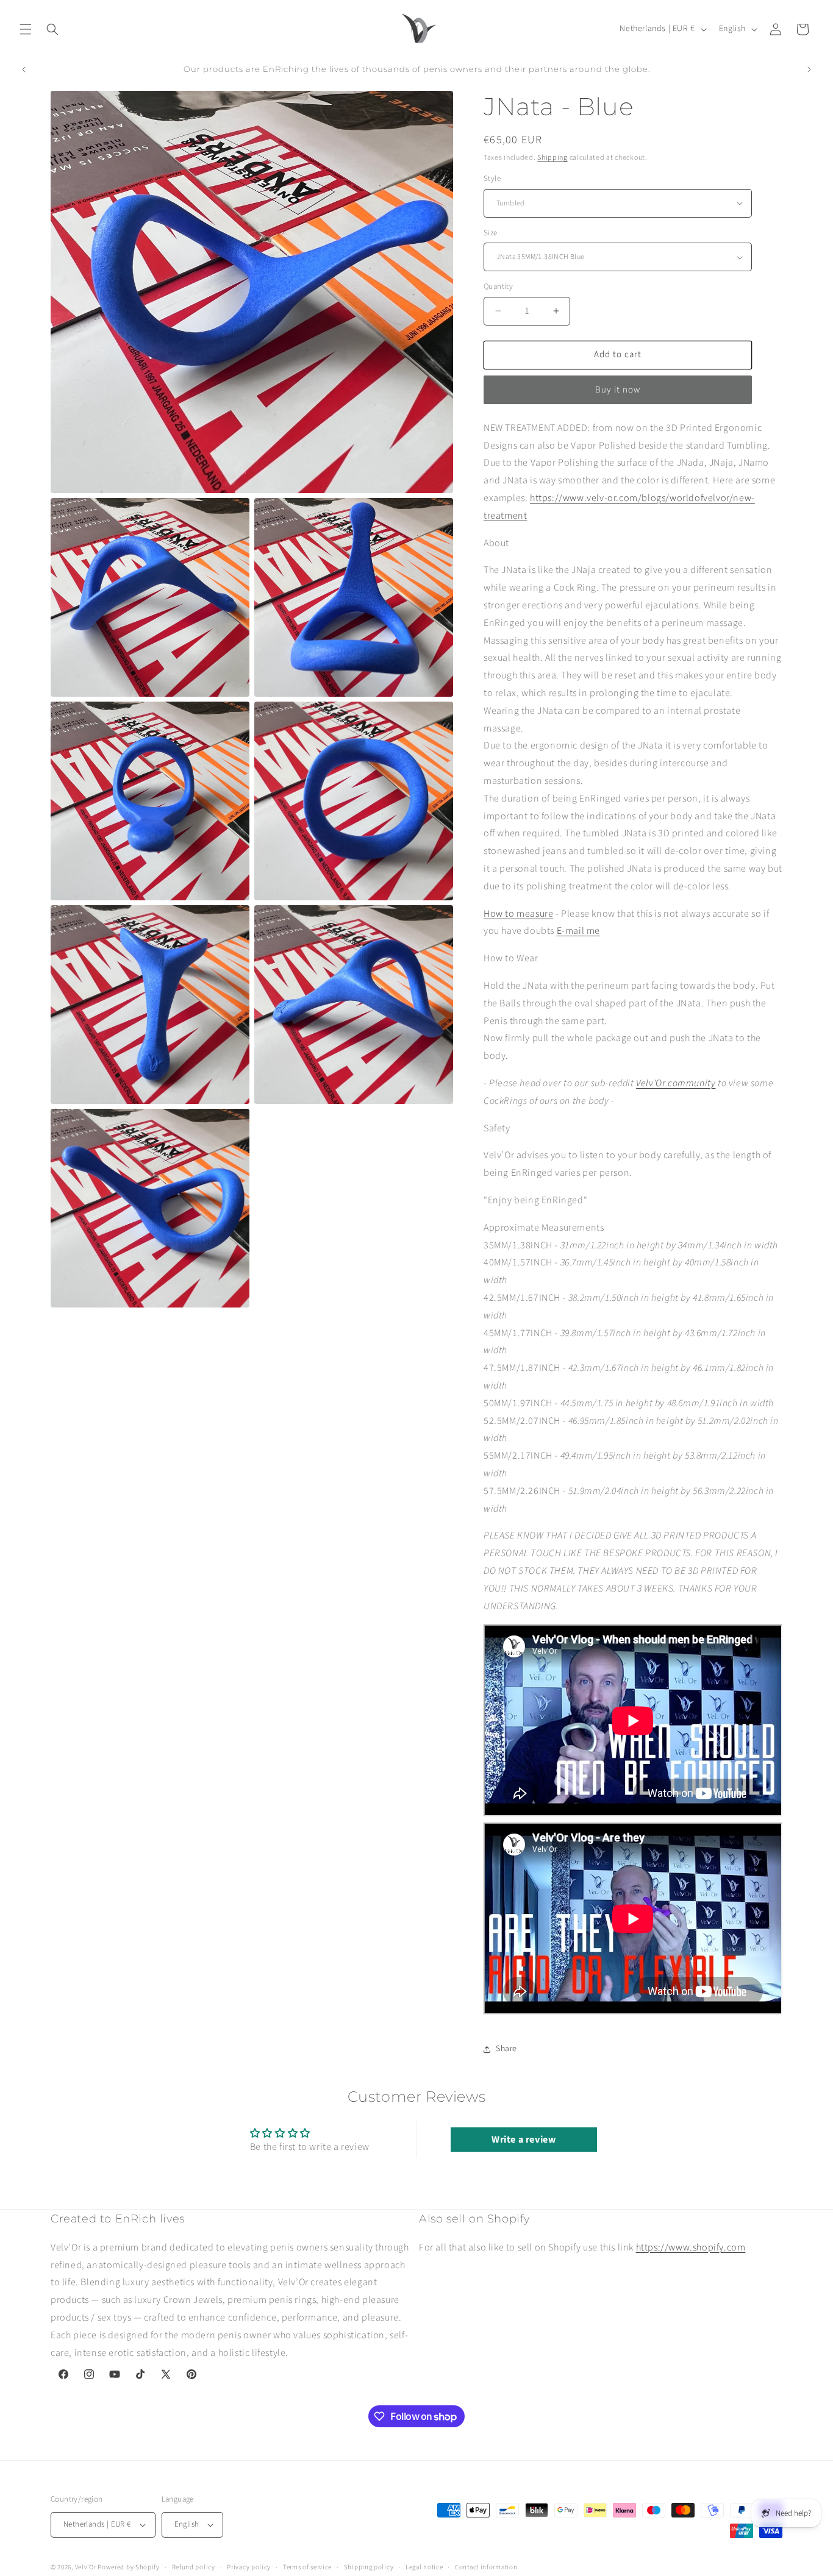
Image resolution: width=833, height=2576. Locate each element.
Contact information (486, 2567)
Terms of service (307, 2567)
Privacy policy (249, 2567)
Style (492, 179)
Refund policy (194, 2567)
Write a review (524, 2140)
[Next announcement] (809, 69)
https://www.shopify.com (691, 2247)
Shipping (552, 158)
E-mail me (578, 931)
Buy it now (618, 390)
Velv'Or (86, 2567)
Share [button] (506, 2049)
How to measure (518, 914)
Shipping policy (369, 2567)
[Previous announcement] (24, 69)
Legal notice (424, 2567)
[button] (26, 29)
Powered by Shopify (129, 2567)
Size (491, 233)
